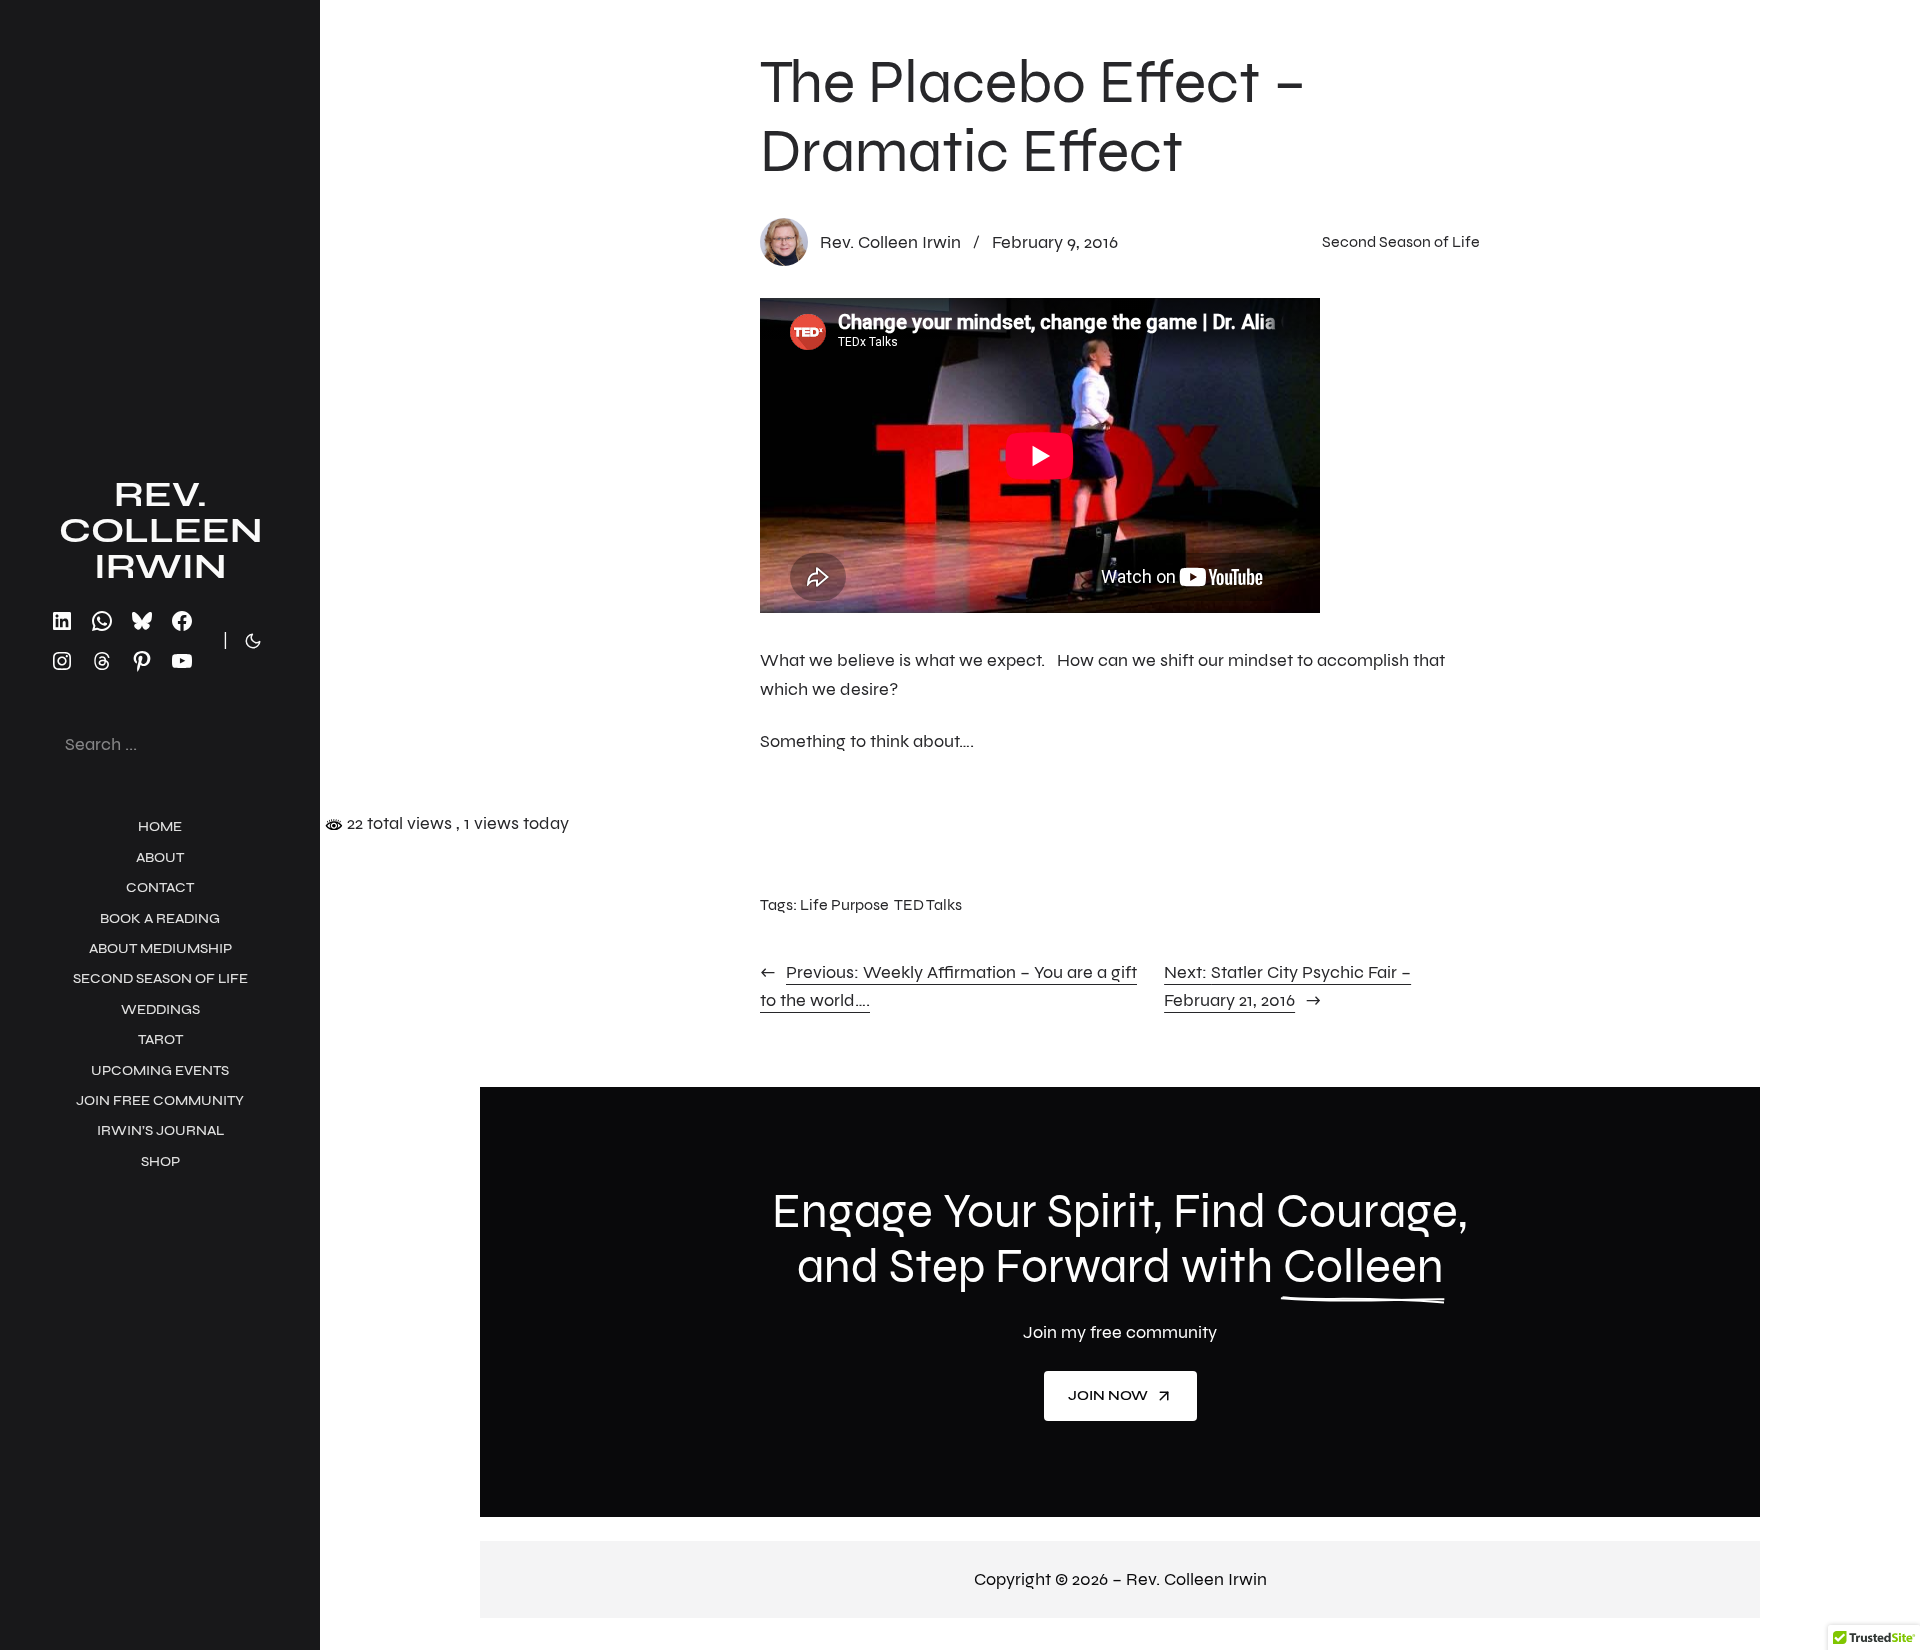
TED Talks (928, 904)
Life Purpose (844, 904)
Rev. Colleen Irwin (160, 530)
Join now (1108, 1395)
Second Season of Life (1401, 241)
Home (160, 826)
